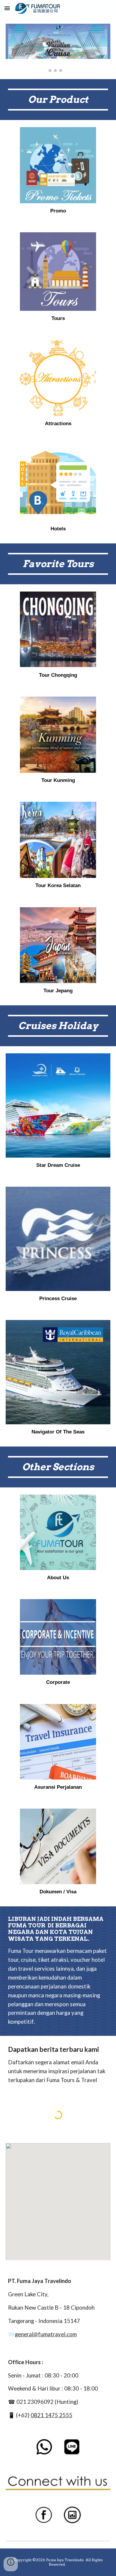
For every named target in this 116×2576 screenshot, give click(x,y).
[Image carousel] (58, 48)
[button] (7, 8)
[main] (58, 100)
